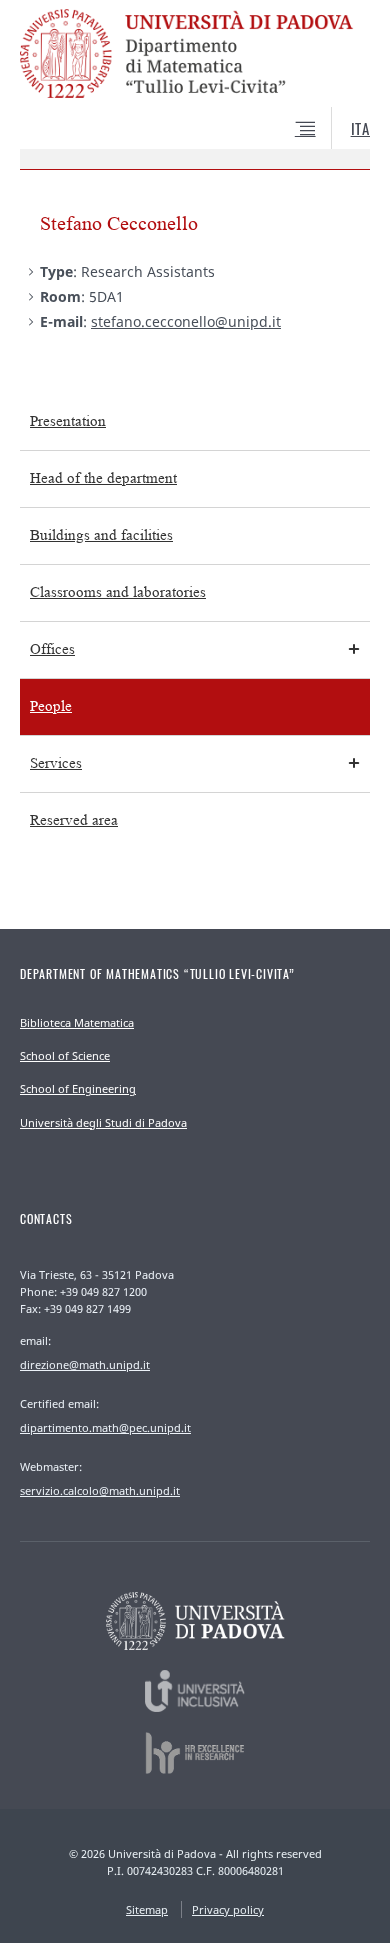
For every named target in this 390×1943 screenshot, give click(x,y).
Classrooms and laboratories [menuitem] (118, 592)
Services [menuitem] (56, 763)
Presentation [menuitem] (68, 421)
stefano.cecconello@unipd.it (186, 321)
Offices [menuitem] (52, 649)
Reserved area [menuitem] (74, 820)
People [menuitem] (51, 706)
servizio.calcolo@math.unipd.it (100, 1490)
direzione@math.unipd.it (85, 1364)
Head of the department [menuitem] (103, 478)
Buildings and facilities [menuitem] (101, 535)
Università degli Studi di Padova (103, 1122)
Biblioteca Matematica (77, 1022)
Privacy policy (228, 1909)
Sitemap (147, 1909)
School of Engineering (78, 1088)
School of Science (65, 1055)
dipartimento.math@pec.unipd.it (105, 1427)
